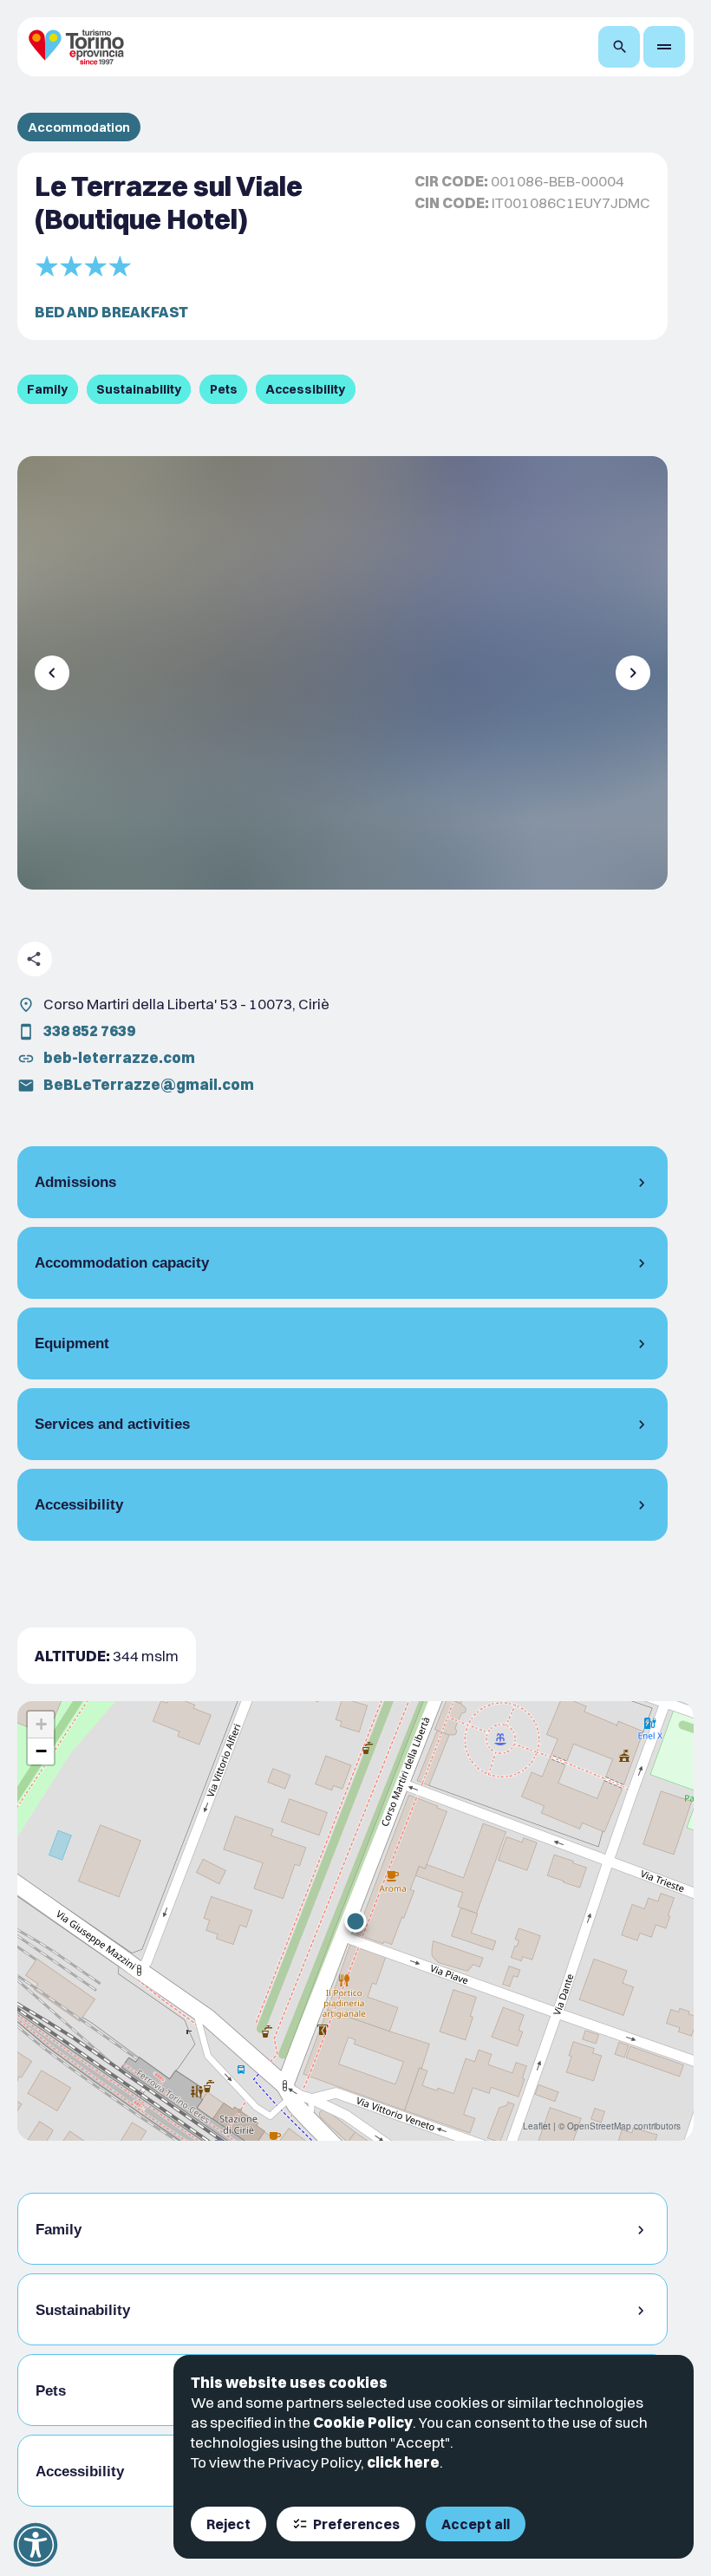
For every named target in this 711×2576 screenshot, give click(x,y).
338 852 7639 (89, 1030)
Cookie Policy (363, 2422)
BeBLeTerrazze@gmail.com (149, 1084)
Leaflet (537, 2126)
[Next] (633, 673)
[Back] (52, 673)
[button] (355, 1921)
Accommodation (79, 127)
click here (403, 2462)
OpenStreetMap (599, 2126)
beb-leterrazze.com (119, 1057)
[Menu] (664, 47)
